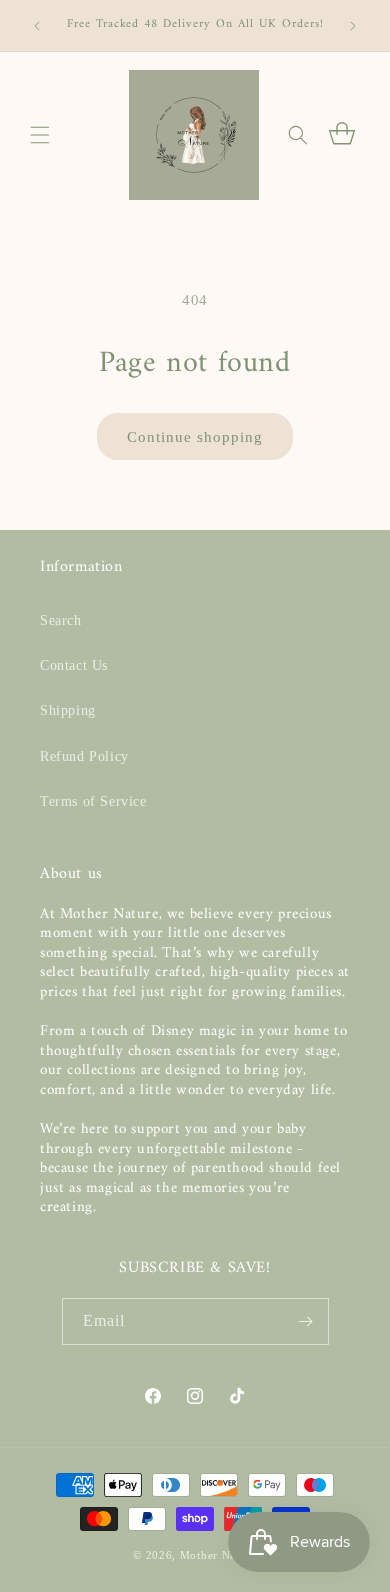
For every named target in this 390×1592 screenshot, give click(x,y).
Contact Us (74, 665)
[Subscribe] (306, 1321)
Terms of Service (93, 801)
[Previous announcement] (37, 26)
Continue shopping (195, 437)
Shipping (68, 710)
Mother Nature (218, 1555)
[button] (40, 135)
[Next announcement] (353, 26)
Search (61, 620)
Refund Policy (84, 756)
